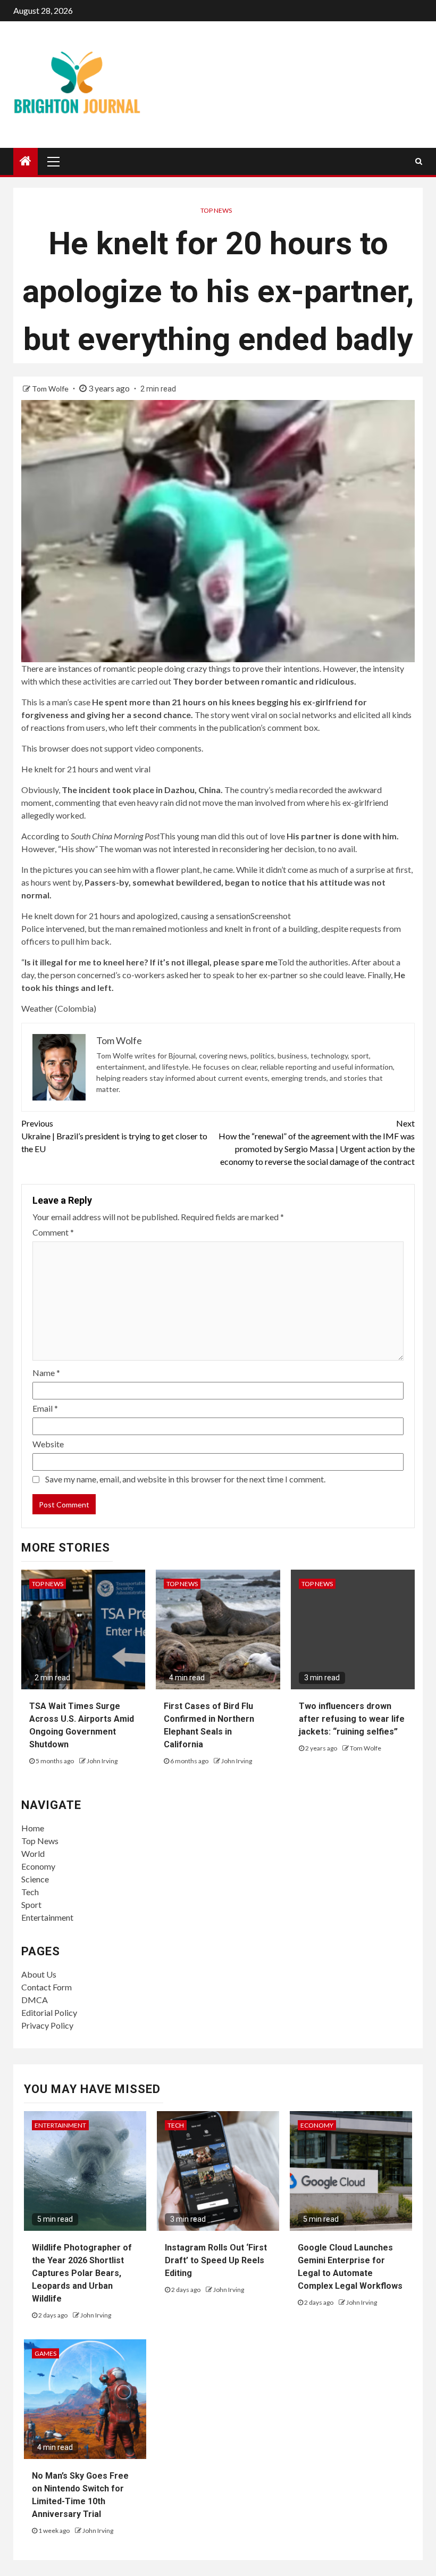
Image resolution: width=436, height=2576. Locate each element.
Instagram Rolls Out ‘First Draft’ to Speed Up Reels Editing (216, 2260)
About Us (39, 1974)
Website (48, 1444)
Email (45, 1408)
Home (33, 1828)
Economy (38, 1866)
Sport (31, 1904)
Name (46, 1373)
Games (45, 2353)
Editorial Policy (49, 2012)
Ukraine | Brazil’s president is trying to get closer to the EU (114, 1136)
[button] (218, 759)
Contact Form (47, 1987)
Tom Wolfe (51, 389)
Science (35, 1879)
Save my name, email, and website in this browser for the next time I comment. (185, 1479)
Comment (53, 1232)
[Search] (419, 161)
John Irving (102, 1761)
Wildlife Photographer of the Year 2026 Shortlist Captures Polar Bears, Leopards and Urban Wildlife (82, 2273)
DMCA (35, 2000)
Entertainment (47, 1917)
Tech (30, 1892)
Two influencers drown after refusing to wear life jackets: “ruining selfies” (352, 1719)
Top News (216, 210)
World (33, 1853)
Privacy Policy (47, 2025)
